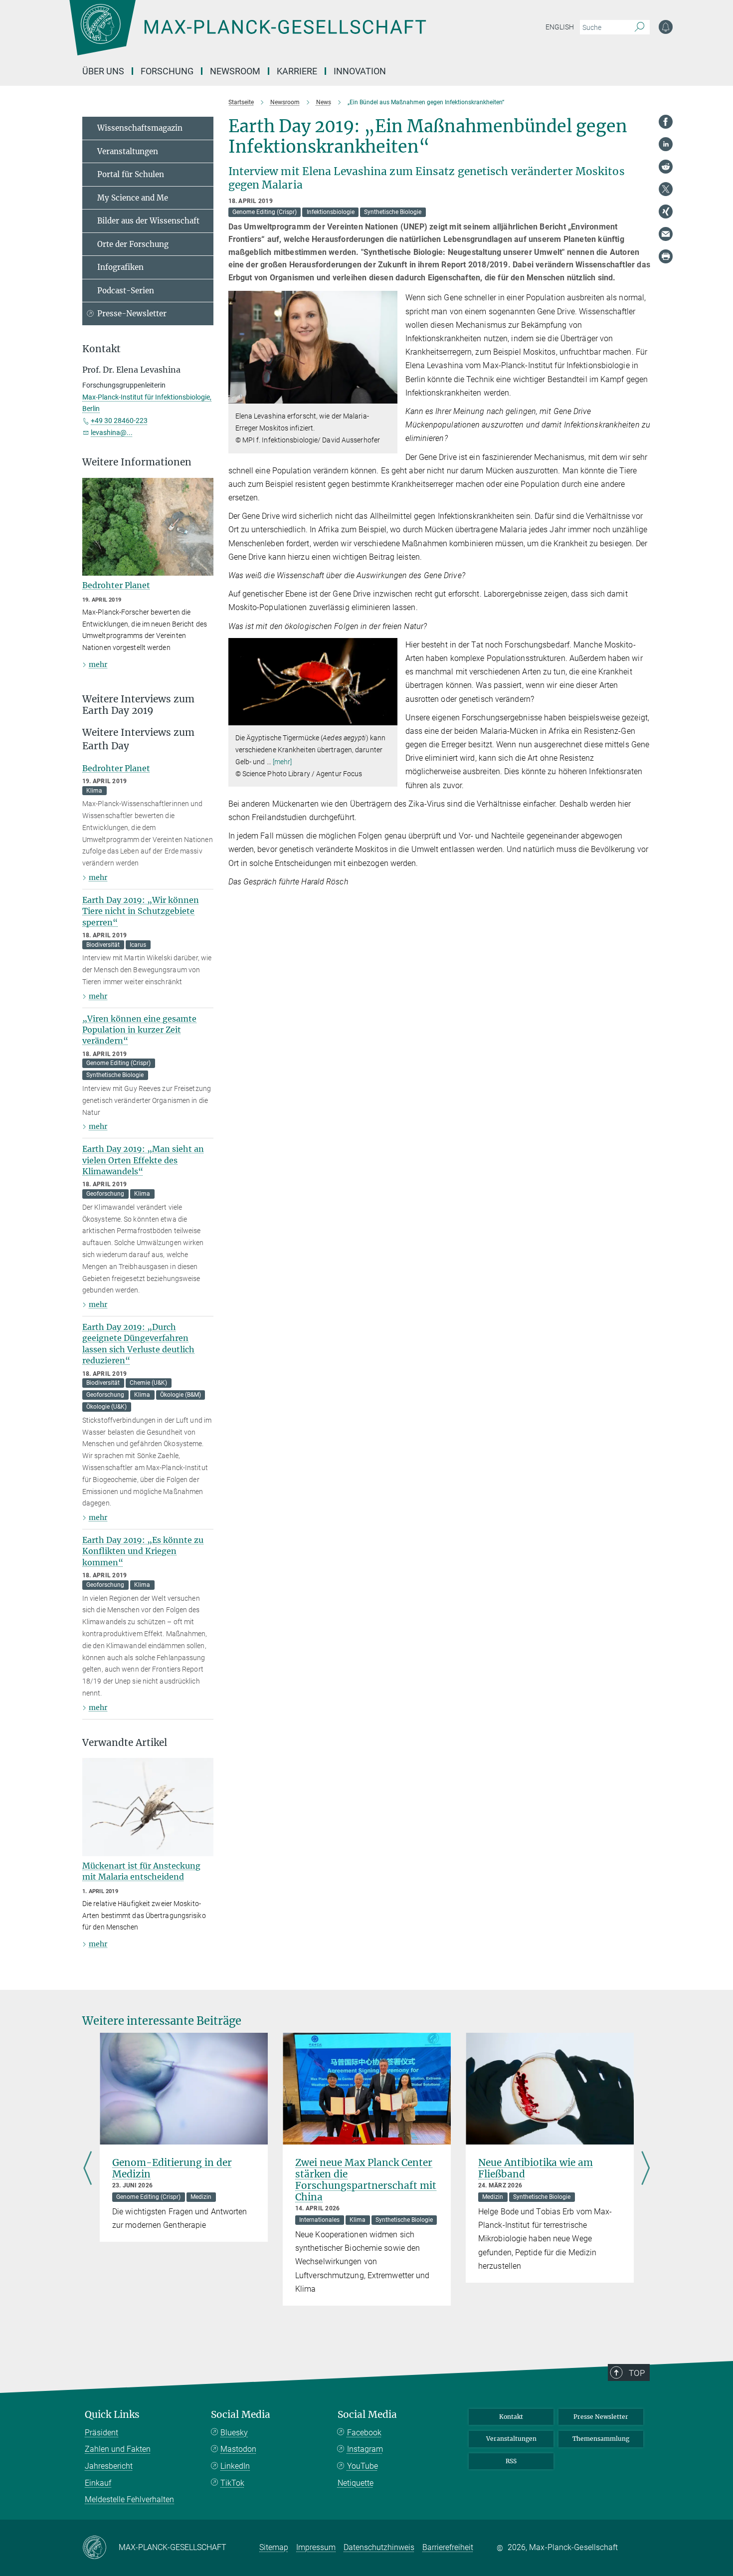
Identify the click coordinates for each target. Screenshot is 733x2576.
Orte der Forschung (133, 244)
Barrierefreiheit (448, 2547)
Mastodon (238, 2449)
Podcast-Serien (126, 291)
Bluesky (234, 2433)
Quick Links (112, 2415)
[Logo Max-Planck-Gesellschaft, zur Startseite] (247, 35)
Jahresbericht (109, 2466)
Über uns (103, 71)
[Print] (666, 256)
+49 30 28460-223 (119, 421)
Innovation (360, 71)
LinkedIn (235, 2466)
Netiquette (356, 2483)
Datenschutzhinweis (379, 2547)
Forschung (167, 71)
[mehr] (282, 762)
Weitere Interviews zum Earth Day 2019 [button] (138, 705)
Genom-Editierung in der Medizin (172, 2168)
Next (645, 2169)
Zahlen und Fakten (118, 2449)
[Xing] (666, 212)
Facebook (364, 2433)
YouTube (363, 2466)
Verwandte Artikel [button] (125, 1743)
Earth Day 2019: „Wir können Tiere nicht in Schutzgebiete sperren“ (141, 911)
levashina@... (112, 432)
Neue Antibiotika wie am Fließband (536, 2168)
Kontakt (511, 2417)
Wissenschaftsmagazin (140, 128)
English (560, 27)
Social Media (241, 2415)
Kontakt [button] (101, 349)
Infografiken (120, 267)
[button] (389, 396)
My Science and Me (133, 198)
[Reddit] (666, 167)
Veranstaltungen (128, 151)
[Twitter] (666, 189)
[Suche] (640, 27)
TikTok (232, 2483)
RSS (511, 2461)
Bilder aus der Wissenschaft (148, 221)
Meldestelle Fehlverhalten (129, 2499)
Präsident (101, 2433)
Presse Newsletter (601, 2417)
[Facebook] (666, 122)
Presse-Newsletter (132, 314)
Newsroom (235, 71)
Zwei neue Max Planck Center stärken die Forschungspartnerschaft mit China (366, 2180)
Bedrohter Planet (116, 585)
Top (637, 2373)
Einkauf (98, 2483)
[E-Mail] (666, 234)
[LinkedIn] (666, 144)
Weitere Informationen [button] (137, 462)
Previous (88, 2169)
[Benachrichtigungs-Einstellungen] (666, 27)
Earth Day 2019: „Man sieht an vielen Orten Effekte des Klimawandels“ (143, 1160)
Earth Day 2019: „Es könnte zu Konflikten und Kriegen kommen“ (143, 1551)
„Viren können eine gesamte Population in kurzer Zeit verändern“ (139, 1030)
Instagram (365, 2449)
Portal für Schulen (131, 174)
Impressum (316, 2547)
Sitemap (274, 2547)
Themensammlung (601, 2439)
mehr (98, 664)
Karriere (297, 71)
